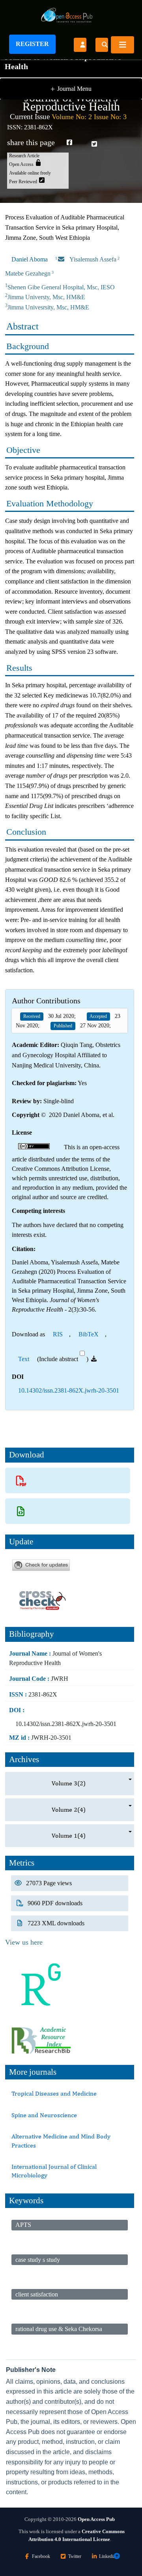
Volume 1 (69, 1835)
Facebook (41, 2556)
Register (32, 44)
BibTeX (89, 1334)
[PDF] (21, 1480)
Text (24, 1359)
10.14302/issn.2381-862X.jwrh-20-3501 (69, 1390)
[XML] (21, 1511)
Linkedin (107, 2556)
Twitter (75, 2556)
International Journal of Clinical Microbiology (54, 2171)
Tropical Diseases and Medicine (54, 2093)
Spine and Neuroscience (44, 2115)
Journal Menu (71, 89)
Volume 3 (69, 1783)
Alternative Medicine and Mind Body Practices (61, 2141)
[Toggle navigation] (122, 45)
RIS (58, 1334)
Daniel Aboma (30, 259)
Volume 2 (69, 1810)
